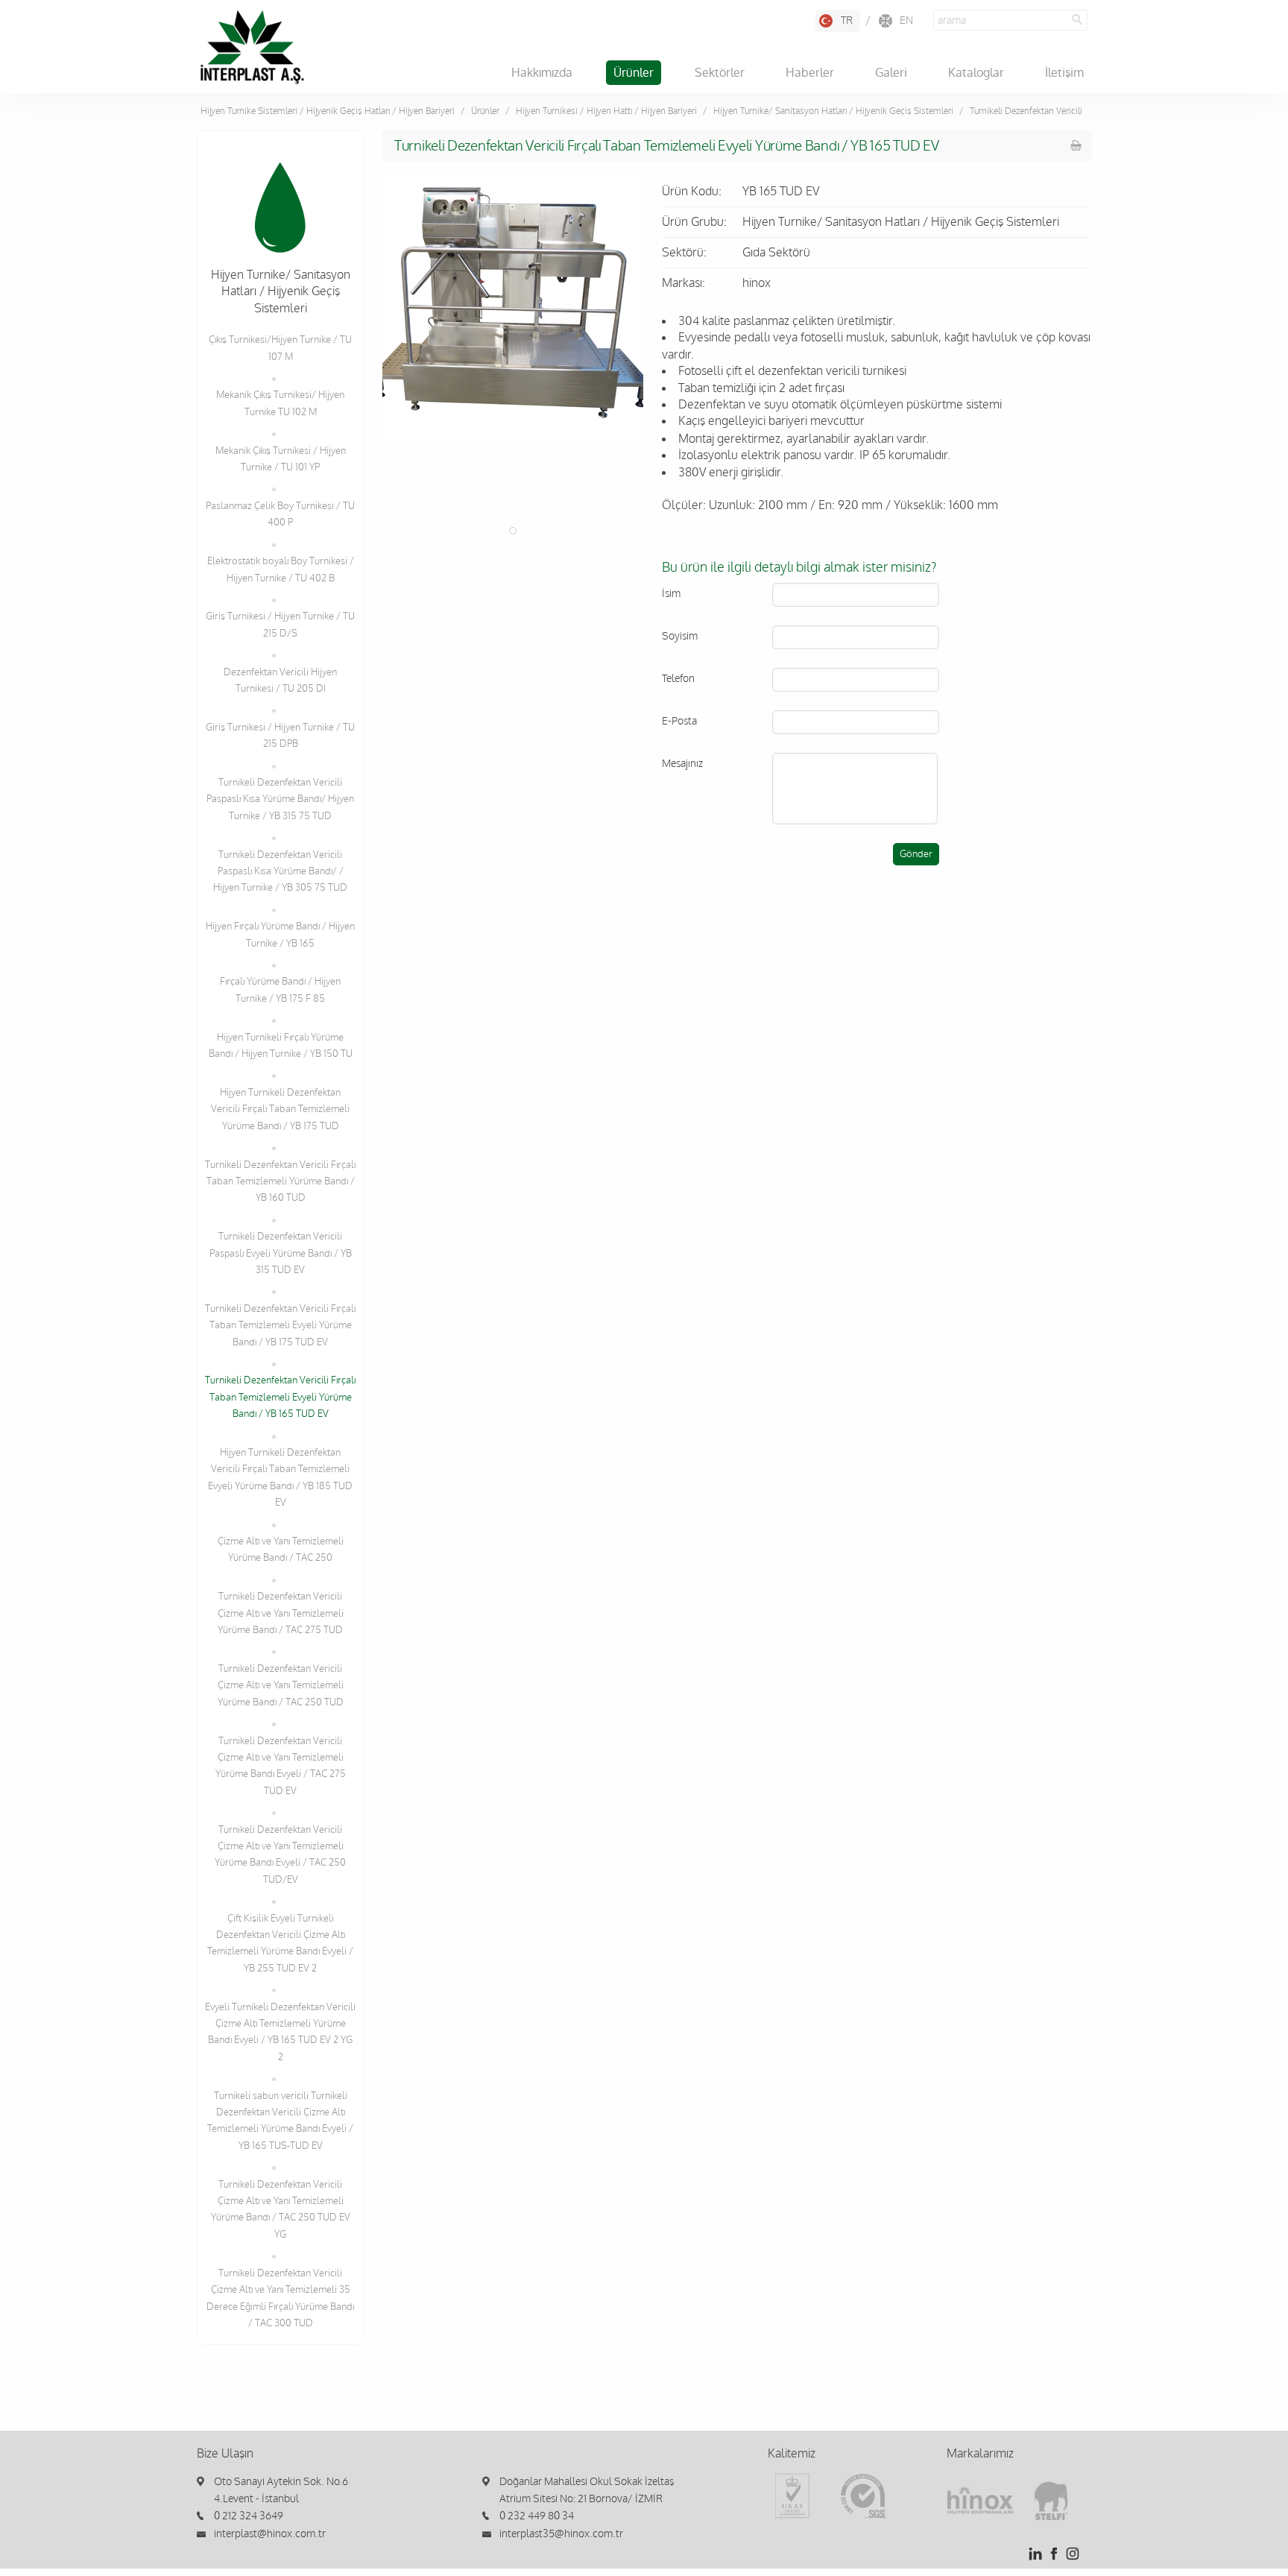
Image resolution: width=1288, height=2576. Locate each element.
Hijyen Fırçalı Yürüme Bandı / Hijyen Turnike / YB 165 (280, 935)
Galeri (891, 73)
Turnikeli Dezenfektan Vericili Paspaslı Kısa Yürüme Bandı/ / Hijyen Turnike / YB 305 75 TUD (280, 872)
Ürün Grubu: (694, 222)
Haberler (810, 73)
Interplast (252, 47)
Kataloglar (976, 73)
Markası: (684, 283)
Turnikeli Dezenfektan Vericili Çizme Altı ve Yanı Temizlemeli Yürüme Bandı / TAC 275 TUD (281, 1613)
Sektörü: (684, 253)
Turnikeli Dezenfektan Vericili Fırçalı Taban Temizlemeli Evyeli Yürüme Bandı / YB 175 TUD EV (280, 1326)
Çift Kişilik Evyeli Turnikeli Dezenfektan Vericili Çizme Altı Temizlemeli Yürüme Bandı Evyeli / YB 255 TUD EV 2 (280, 1944)
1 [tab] (513, 531)
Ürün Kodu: (692, 192)
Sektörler (720, 73)
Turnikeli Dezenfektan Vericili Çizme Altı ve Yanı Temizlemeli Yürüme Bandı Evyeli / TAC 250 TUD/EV (280, 1855)
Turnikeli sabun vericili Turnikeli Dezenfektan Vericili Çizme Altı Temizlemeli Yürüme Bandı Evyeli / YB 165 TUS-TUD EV (280, 2121)
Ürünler (634, 73)
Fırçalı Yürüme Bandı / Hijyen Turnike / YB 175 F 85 (280, 990)
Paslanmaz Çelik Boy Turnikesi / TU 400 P (280, 514)
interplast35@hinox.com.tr (561, 2534)
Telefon (678, 679)
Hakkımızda (542, 73)
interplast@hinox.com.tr (270, 2534)
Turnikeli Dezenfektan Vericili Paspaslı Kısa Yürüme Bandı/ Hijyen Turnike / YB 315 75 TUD (280, 799)
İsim (671, 594)
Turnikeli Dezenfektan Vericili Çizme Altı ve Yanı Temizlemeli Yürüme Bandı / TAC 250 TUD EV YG (281, 2210)
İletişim (1064, 73)
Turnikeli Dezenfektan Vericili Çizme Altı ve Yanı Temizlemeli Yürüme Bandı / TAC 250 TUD (281, 1686)
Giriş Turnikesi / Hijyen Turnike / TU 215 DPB (280, 736)
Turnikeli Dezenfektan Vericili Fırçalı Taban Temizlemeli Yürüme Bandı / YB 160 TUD (280, 1182)
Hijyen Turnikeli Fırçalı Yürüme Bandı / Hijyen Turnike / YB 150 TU (281, 1046)
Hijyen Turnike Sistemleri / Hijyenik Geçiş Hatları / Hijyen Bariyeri (328, 111)
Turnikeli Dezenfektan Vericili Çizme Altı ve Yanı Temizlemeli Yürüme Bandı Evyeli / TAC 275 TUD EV (281, 1766)
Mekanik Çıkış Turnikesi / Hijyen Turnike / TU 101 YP (281, 459)
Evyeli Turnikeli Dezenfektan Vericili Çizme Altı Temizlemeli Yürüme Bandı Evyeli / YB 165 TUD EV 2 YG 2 (280, 2032)
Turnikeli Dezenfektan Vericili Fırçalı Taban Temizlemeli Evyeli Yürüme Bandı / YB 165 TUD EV (280, 1397)
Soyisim (680, 636)
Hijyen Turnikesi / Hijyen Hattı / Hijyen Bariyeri (606, 111)
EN (906, 20)
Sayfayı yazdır (1076, 145)
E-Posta (679, 721)
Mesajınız (682, 764)
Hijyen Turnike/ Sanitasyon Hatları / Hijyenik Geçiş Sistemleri (833, 111)
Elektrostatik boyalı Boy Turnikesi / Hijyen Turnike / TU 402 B (281, 569)
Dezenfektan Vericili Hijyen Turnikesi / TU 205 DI (280, 681)
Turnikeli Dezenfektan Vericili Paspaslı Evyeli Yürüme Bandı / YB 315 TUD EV (281, 1253)
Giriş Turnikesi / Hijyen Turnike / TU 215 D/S (280, 625)
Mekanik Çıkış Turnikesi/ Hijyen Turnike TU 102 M (280, 403)
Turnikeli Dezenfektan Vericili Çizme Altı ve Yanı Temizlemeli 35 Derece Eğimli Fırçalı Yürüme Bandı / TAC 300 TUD (280, 2298)
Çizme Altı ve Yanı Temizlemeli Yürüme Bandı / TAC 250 (281, 1550)
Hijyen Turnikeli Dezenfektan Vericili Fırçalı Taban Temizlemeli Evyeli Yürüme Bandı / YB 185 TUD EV (280, 1478)
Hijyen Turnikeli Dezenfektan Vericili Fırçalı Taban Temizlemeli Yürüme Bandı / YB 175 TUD (280, 1109)
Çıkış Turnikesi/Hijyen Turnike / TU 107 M (280, 348)
